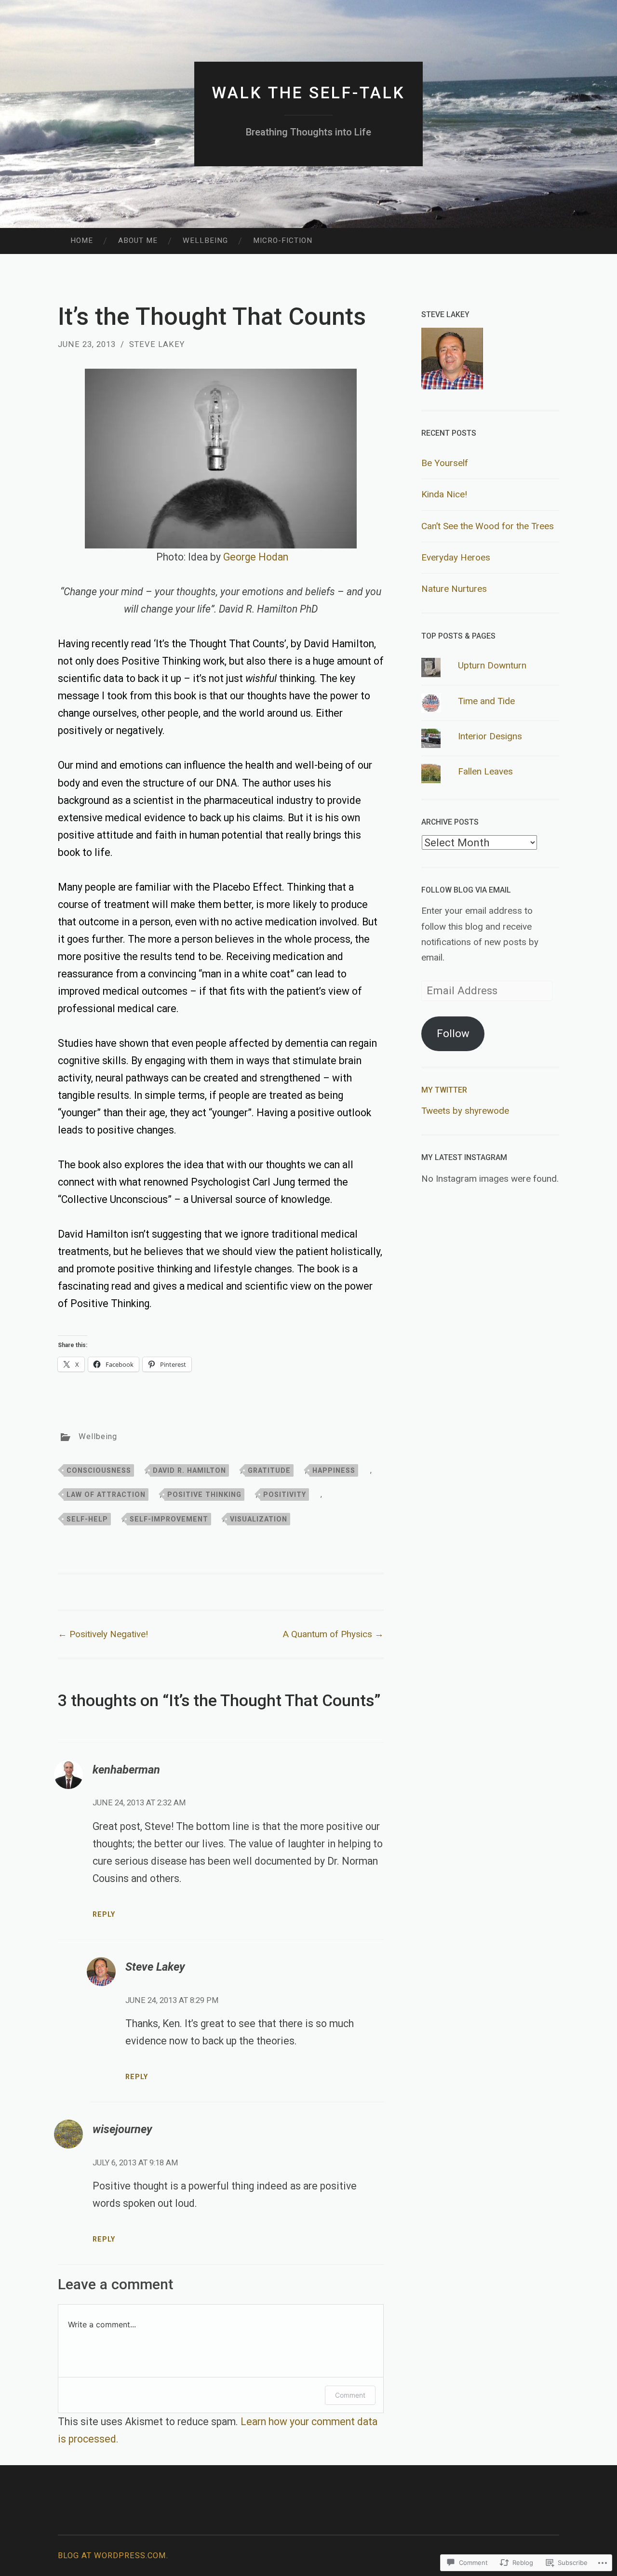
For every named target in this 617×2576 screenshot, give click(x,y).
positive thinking (204, 1495)
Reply (104, 1914)
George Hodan (256, 557)
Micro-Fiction (283, 240)
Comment (350, 2395)
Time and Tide (486, 701)
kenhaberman (126, 1770)
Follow (453, 1033)
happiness (334, 1470)
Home (82, 240)
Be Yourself (445, 463)
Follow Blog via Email (466, 890)
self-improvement (169, 1519)
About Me (138, 240)
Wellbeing (205, 240)
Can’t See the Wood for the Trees (488, 526)
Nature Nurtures (454, 589)
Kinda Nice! (444, 494)
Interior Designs (490, 736)
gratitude (269, 1470)
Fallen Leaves (485, 771)
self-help (87, 1519)
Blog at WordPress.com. (113, 2556)
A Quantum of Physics (333, 1634)
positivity (285, 1495)
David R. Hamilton (189, 1470)
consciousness (99, 1470)
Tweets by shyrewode (465, 1111)
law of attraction (106, 1495)
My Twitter (444, 1090)
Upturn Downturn (492, 665)
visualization (259, 1519)
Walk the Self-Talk (308, 93)
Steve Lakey (157, 344)
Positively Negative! (103, 1634)
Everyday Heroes (456, 557)
